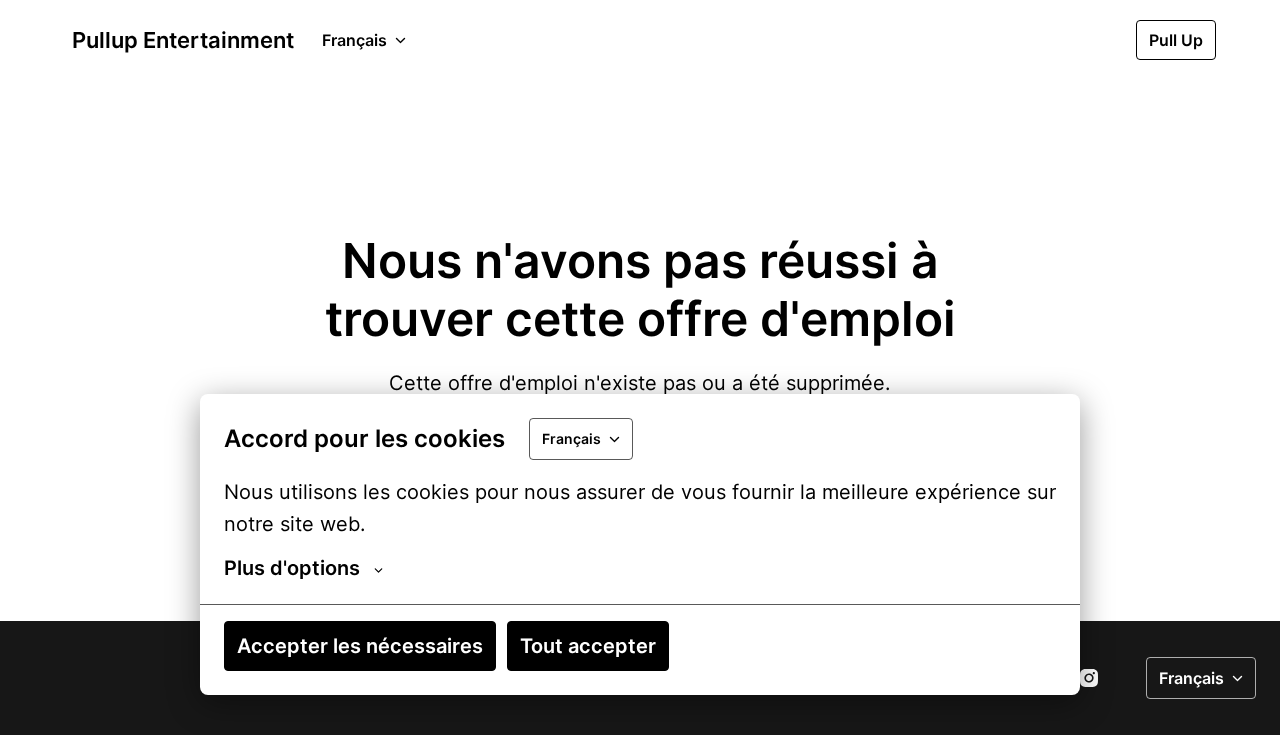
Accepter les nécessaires (360, 646)
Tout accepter (588, 646)
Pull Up (1176, 40)
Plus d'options (292, 568)
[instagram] (1089, 678)
